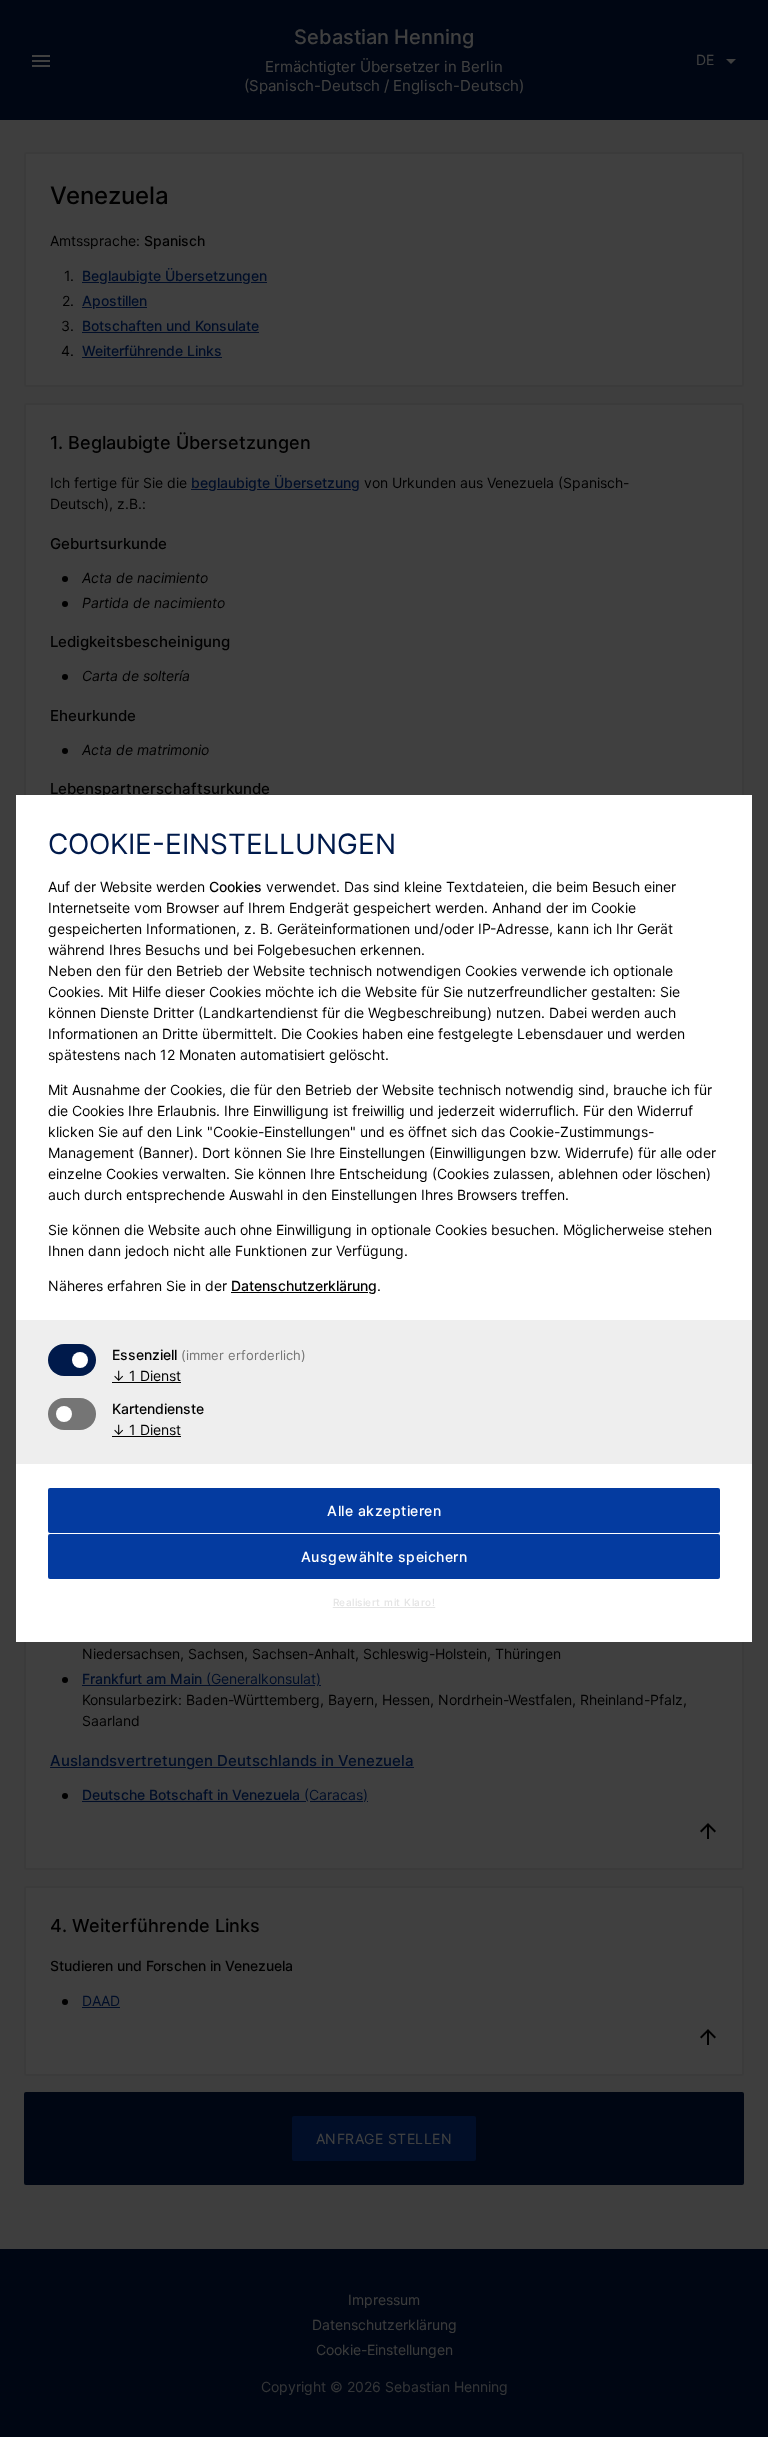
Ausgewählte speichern (384, 1556)
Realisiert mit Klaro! (384, 1602)
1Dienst (146, 1375)
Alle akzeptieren (384, 1510)
